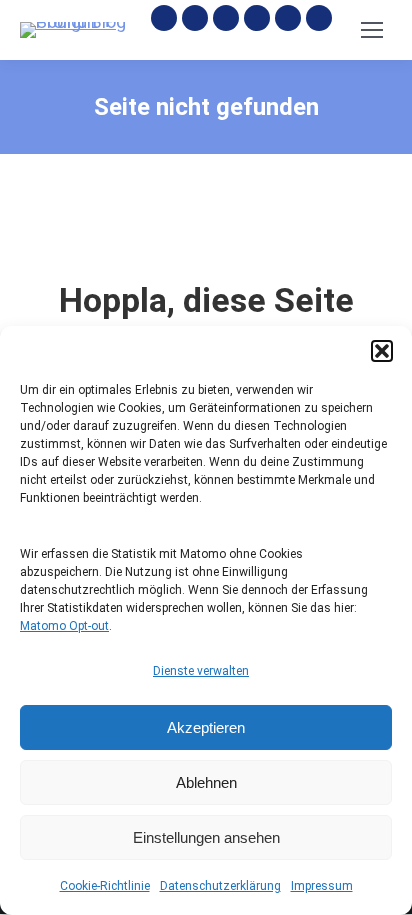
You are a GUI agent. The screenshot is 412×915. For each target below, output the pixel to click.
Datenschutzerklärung (220, 886)
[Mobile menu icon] (372, 30)
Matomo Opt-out (64, 626)
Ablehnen (206, 782)
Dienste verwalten (201, 671)
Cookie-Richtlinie (105, 886)
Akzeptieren (206, 727)
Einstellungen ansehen (206, 837)
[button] (382, 351)
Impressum (322, 886)
